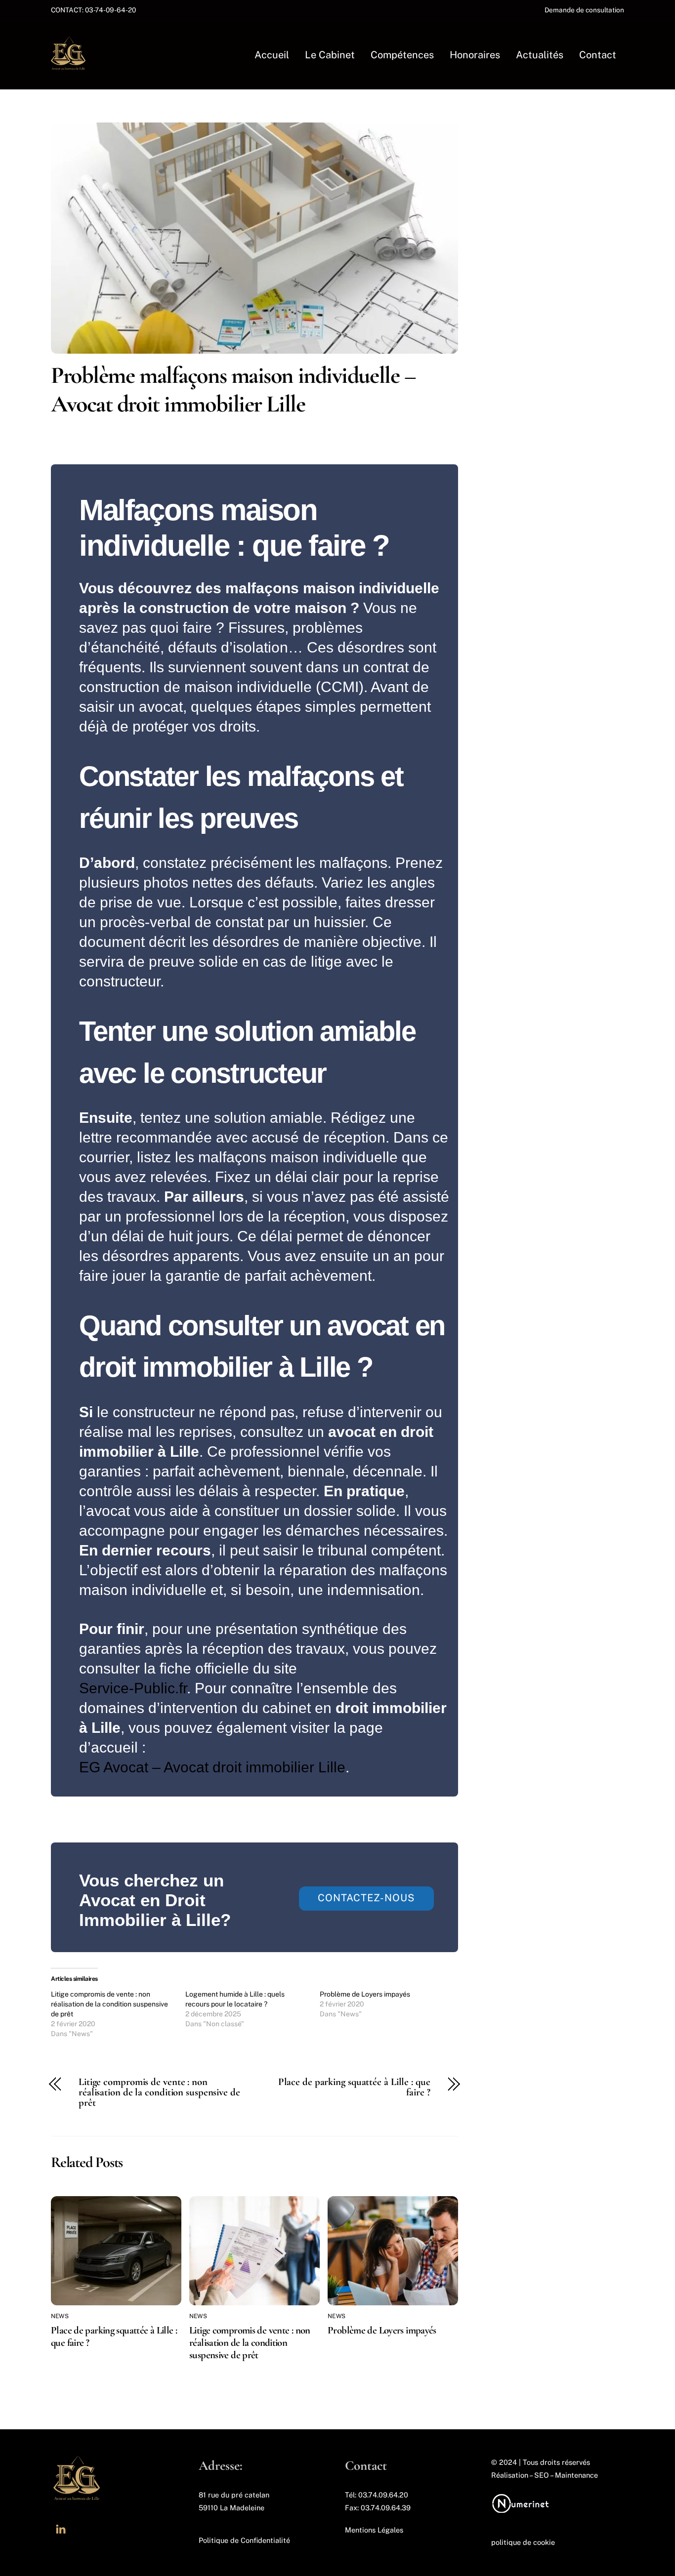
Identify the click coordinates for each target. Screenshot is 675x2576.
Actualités (540, 55)
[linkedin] (61, 2532)
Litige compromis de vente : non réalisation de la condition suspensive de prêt (109, 2004)
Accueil (272, 55)
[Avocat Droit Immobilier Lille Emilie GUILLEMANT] (68, 66)
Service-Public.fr (133, 1688)
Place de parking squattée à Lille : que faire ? (354, 2087)
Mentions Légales (374, 2530)
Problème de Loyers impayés (365, 1994)
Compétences (402, 55)
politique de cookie (523, 2542)
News (60, 2316)
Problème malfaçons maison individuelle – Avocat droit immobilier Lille (233, 390)
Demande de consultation (584, 10)
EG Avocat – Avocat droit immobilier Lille (212, 1767)
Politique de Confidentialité (244, 2540)
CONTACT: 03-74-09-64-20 (95, 10)
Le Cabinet (330, 55)
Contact (598, 55)
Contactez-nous (366, 1898)
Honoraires (475, 55)
